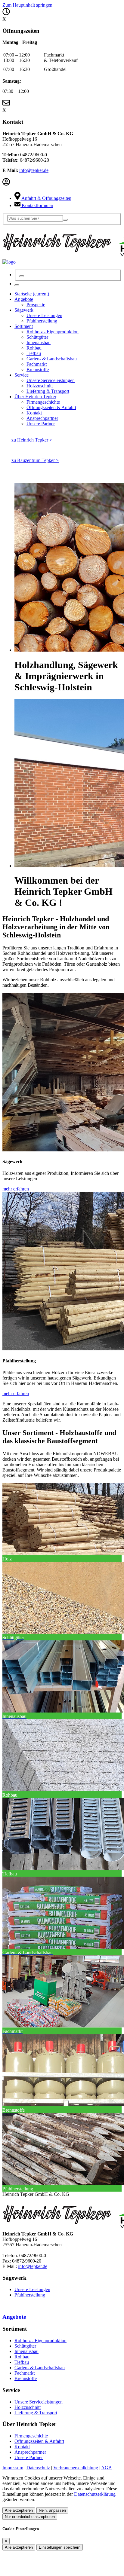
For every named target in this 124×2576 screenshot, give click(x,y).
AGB (106, 2468)
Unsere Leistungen (32, 2289)
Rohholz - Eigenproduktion (40, 2341)
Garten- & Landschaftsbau (40, 2368)
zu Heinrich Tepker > (32, 440)
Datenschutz (38, 2468)
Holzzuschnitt (28, 2407)
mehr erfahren (16, 1189)
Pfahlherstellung (30, 2295)
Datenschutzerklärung (95, 2494)
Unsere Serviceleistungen (39, 2402)
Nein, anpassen (52, 2510)
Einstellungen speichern (60, 2547)
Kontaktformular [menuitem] (37, 205)
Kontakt (22, 2447)
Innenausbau (26, 2351)
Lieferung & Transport (36, 2413)
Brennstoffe (26, 2378)
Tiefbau (22, 2362)
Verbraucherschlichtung (76, 2468)
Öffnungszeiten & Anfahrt (39, 2441)
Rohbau (22, 2357)
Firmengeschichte (31, 2436)
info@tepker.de (34, 170)
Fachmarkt (25, 2373)
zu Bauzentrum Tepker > (35, 460)
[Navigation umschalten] (17, 285)
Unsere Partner (29, 2457)
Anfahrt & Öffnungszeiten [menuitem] (46, 198)
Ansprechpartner (30, 2452)
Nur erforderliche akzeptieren (30, 2517)
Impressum (13, 2468)
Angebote (14, 2317)
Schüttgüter (25, 2346)
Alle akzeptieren (19, 2510)
